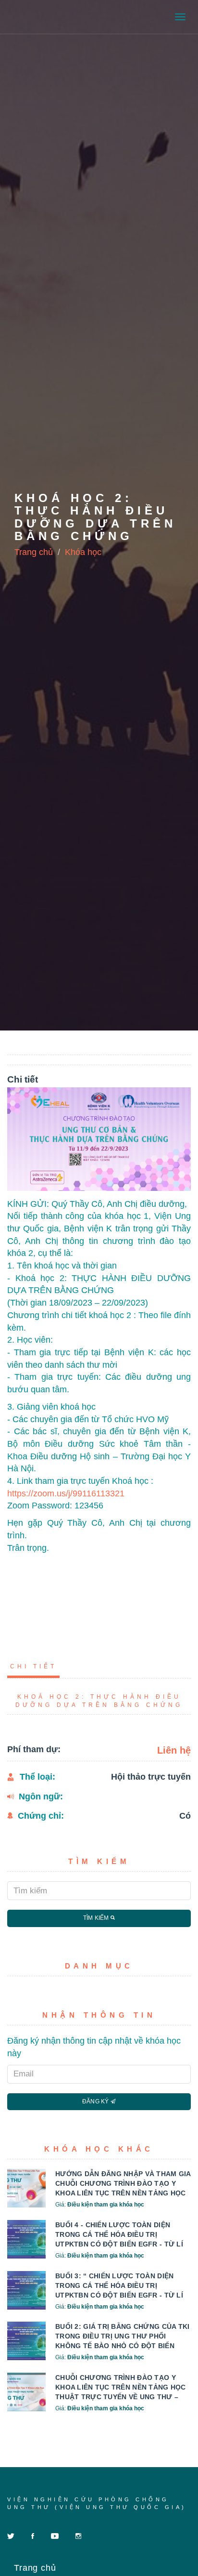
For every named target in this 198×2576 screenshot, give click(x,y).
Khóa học (83, 552)
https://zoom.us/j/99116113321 (66, 1493)
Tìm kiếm (97, 1918)
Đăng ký (96, 2101)
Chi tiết (33, 1666)
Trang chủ (34, 552)
